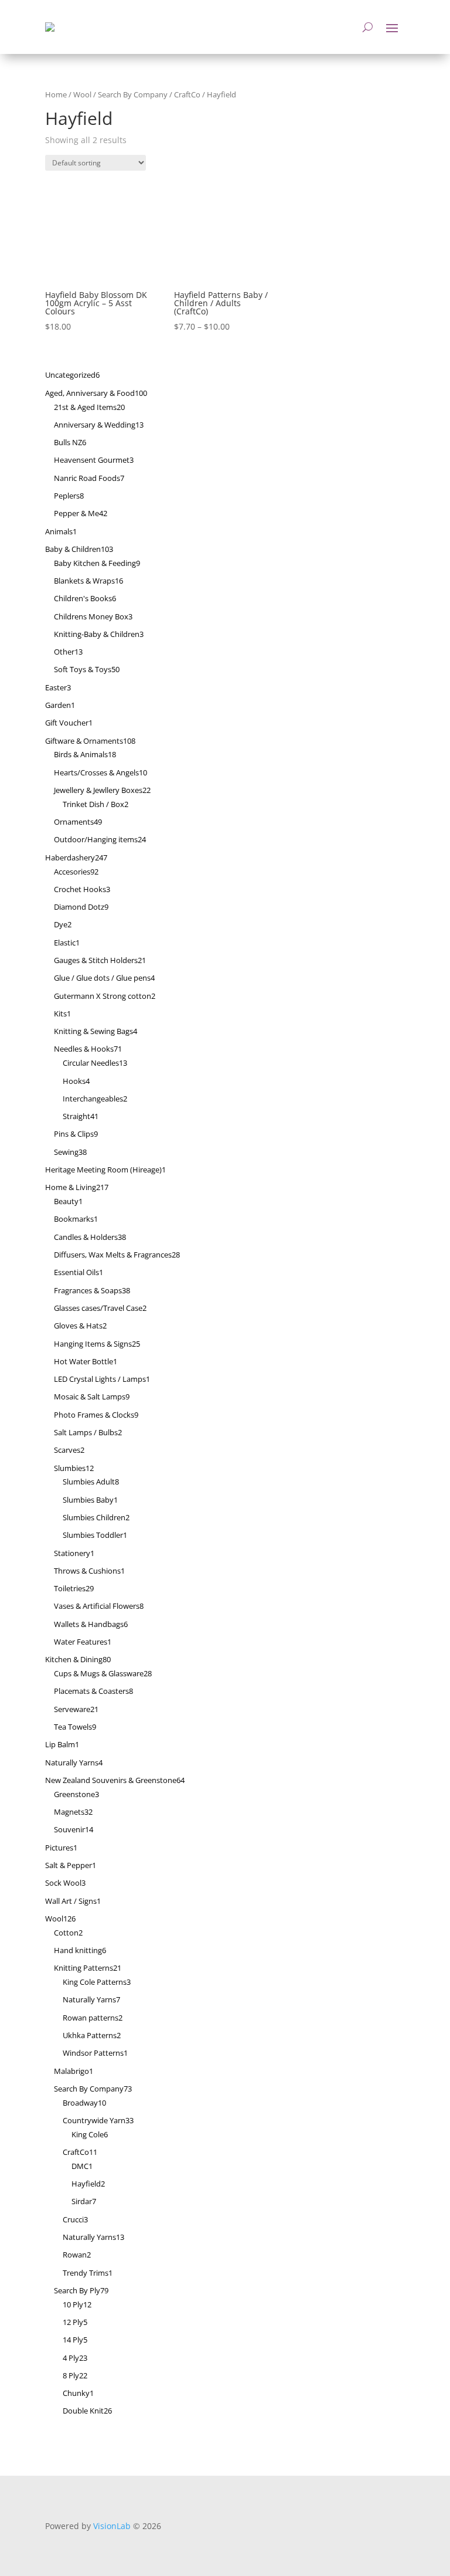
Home (56, 94)
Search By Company (133, 94)
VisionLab (112, 2526)
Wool (82, 94)
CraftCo (187, 94)
